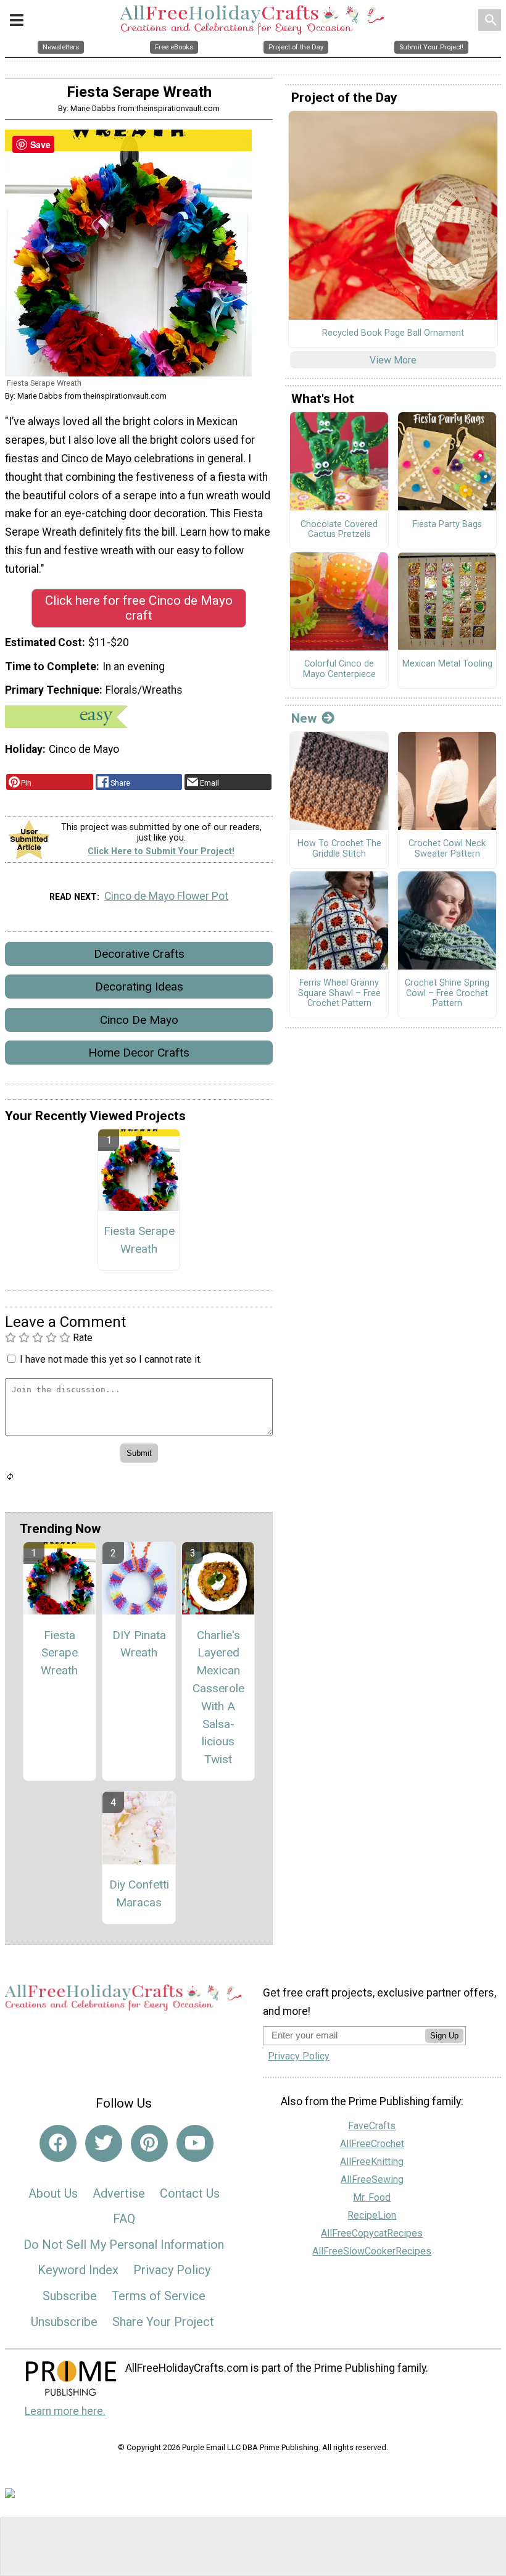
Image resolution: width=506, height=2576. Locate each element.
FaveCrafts (372, 2126)
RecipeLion (372, 2215)
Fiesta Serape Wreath (139, 1240)
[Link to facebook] (58, 2143)
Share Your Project (163, 2322)
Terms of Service (159, 2296)
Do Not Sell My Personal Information (124, 2245)
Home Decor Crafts (139, 1053)
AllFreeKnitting (372, 2162)
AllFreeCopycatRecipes (372, 2233)
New (304, 718)
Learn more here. (65, 2411)
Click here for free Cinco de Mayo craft (139, 608)
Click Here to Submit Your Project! (161, 851)
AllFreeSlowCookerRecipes (372, 2251)
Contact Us (190, 2193)
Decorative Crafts (139, 954)
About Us (53, 2193)
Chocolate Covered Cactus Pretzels (339, 530)
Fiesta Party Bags (447, 525)
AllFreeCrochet (372, 2144)
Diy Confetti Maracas (139, 1893)
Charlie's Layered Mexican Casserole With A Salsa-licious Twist (218, 1697)
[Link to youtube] (195, 2143)
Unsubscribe (64, 2322)
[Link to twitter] (104, 2143)
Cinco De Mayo (139, 1020)
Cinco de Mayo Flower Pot (166, 896)
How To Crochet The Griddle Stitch (339, 849)
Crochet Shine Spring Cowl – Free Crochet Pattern (447, 993)
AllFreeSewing (372, 2179)
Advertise (119, 2193)
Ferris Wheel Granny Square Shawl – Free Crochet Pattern (339, 993)
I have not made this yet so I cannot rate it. (111, 1359)
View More (393, 360)
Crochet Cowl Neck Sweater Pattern (447, 849)
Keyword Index (78, 2270)
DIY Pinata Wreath (139, 1644)
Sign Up (444, 2036)
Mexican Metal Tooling (447, 664)
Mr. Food (372, 2197)
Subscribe (70, 2296)
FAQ (124, 2219)
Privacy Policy (172, 2270)
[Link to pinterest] (149, 2143)
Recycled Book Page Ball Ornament (393, 333)
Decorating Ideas (139, 987)
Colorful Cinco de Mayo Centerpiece (339, 669)
